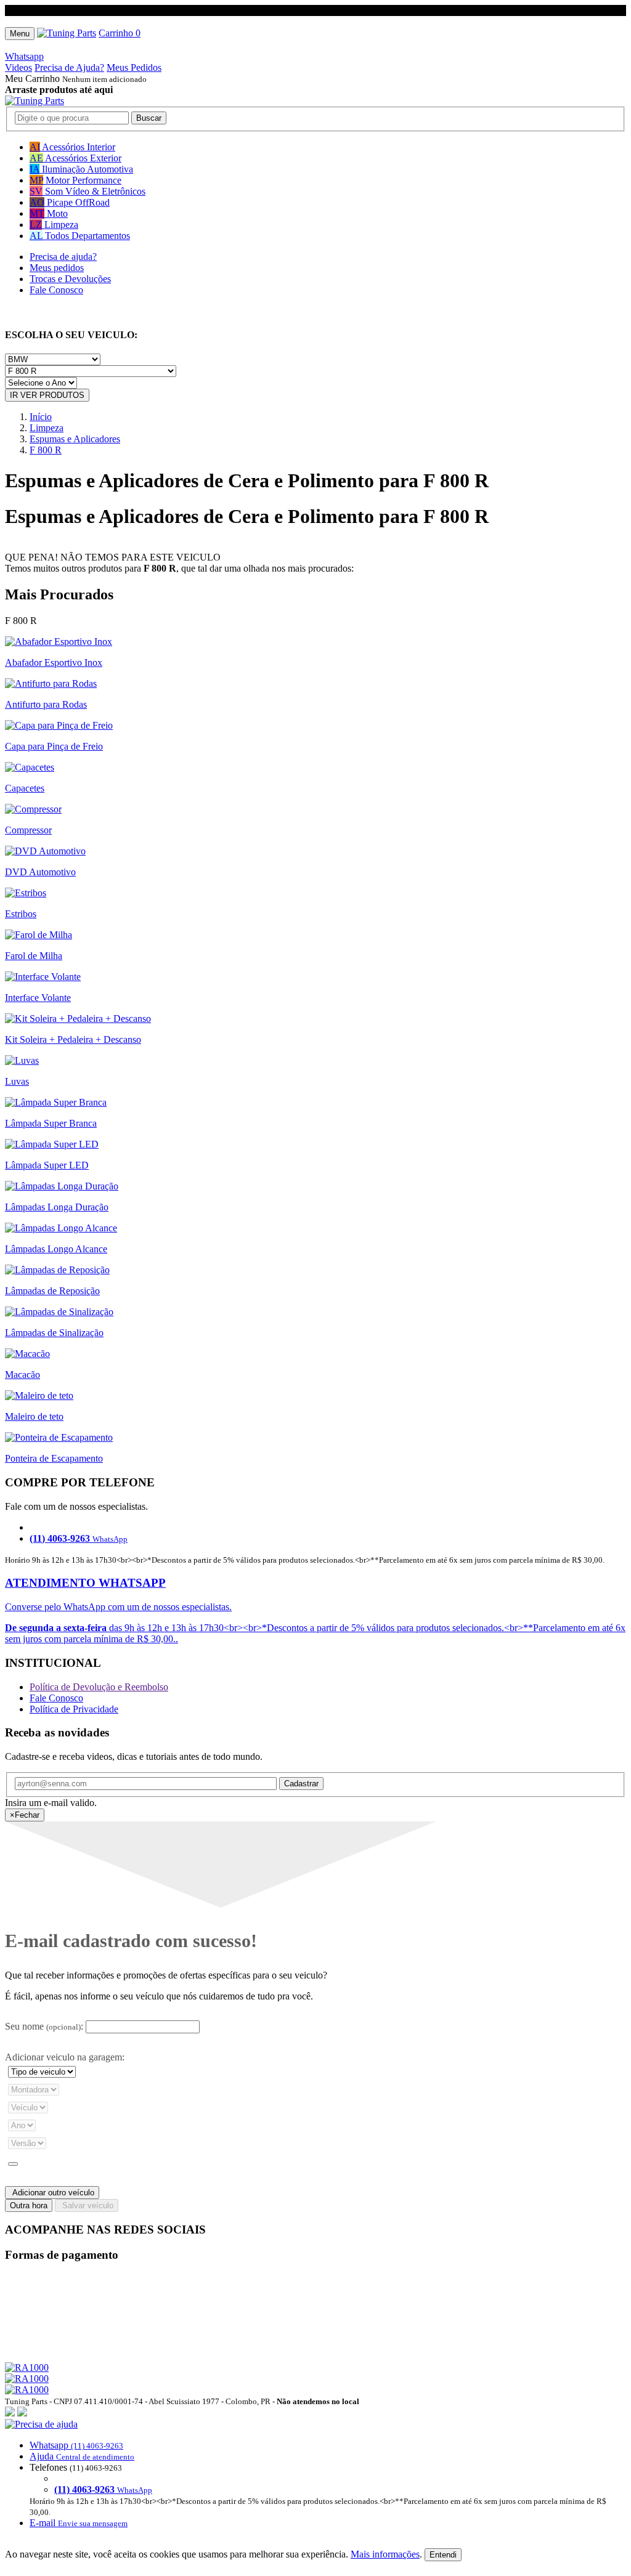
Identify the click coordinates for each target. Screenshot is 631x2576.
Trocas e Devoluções (70, 279)
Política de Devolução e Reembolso (99, 1687)
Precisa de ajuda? (63, 257)
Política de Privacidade (74, 1709)
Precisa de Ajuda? (69, 67)
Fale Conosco (56, 290)
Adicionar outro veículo (52, 2193)
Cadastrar (301, 1784)
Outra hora (29, 2205)
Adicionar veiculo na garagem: (65, 2057)
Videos (18, 67)
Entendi (443, 2555)
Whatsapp (24, 56)
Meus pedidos (57, 268)
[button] (315, 2474)
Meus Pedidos (134, 67)
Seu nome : (44, 2026)
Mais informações (385, 2554)
